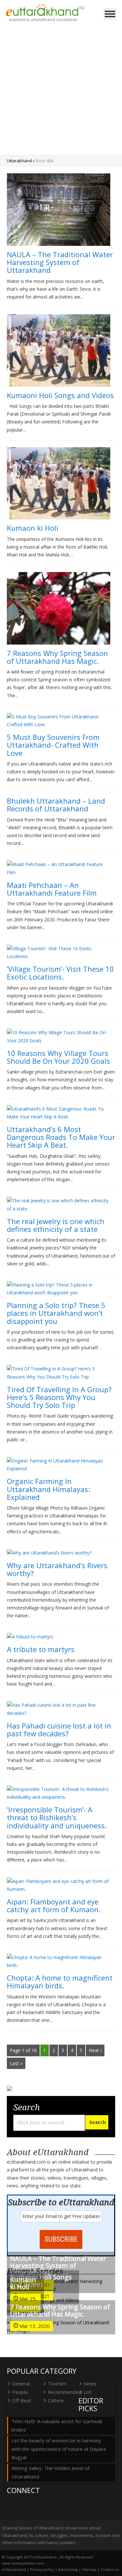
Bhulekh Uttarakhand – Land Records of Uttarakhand (56, 805)
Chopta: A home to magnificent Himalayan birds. (60, 1982)
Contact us (110, 2569)
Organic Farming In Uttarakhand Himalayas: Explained (48, 1489)
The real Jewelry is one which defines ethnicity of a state (56, 1225)
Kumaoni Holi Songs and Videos (60, 395)
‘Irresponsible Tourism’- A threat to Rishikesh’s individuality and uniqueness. (57, 1817)
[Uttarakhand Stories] (45, 13)
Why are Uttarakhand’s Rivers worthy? (57, 1569)
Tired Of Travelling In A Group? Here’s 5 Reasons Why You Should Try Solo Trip (59, 1397)
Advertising (68, 2569)
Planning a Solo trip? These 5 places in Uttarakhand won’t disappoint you (56, 1313)
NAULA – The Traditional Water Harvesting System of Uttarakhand (60, 262)
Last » (16, 2063)
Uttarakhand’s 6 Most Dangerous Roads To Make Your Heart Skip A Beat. (61, 1137)
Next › (95, 2050)
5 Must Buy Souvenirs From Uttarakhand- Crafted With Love (53, 745)
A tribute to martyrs (41, 1649)
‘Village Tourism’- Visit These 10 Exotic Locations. (60, 973)
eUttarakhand (14, 2569)
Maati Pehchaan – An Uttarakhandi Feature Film (52, 889)
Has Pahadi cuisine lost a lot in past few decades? (59, 1729)
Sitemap (89, 2569)
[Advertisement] (61, 90)
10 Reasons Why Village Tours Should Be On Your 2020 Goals (58, 1057)
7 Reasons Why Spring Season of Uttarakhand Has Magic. (57, 657)
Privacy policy (42, 2569)
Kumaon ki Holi (33, 528)
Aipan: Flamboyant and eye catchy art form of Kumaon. (54, 1905)
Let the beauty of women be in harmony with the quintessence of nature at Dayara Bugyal (59, 2449)
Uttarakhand (19, 161)
